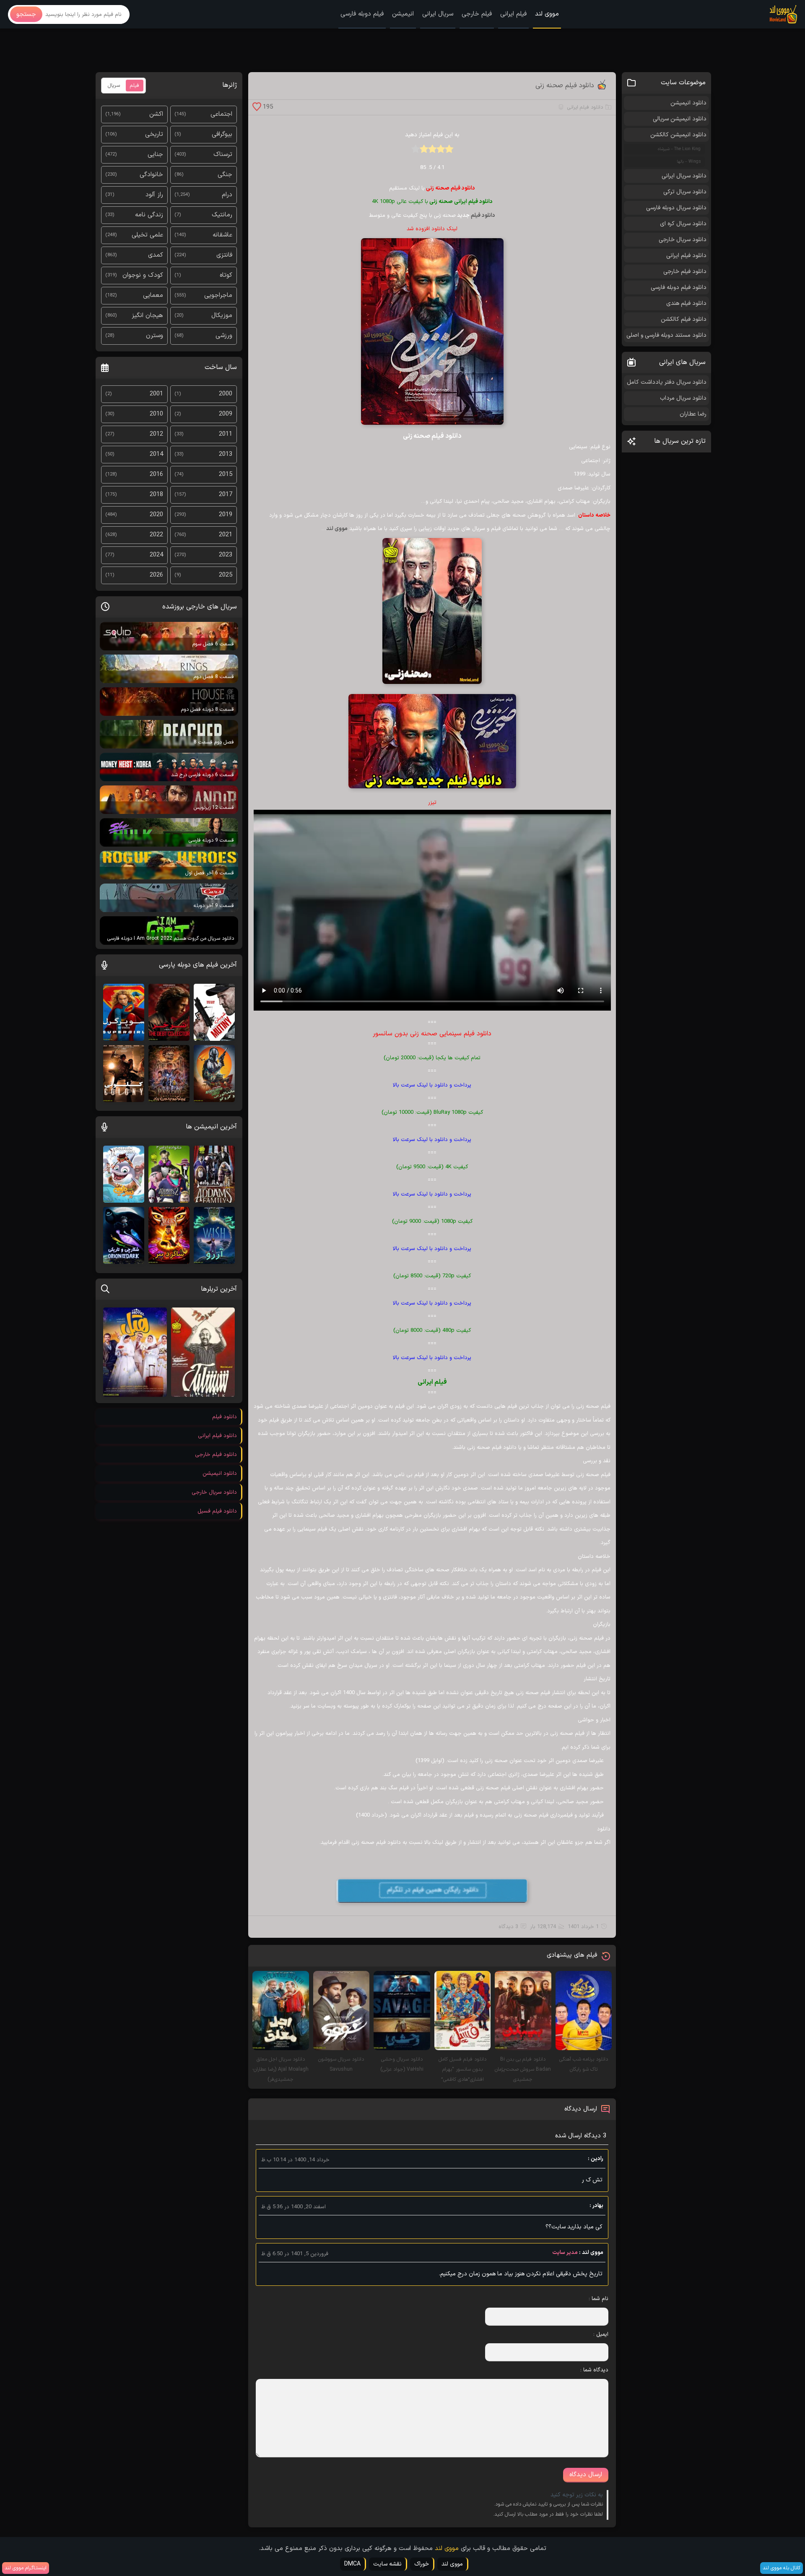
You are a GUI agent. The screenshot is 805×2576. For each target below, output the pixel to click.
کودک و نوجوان (143, 275)
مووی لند (547, 14)
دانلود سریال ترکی (685, 192)
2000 (226, 394)
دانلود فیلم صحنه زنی (565, 86)
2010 (156, 414)
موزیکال (222, 316)
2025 (226, 575)
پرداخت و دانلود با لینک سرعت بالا (432, 1085)
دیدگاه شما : (594, 2370)
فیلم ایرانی (513, 14)
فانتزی (224, 255)
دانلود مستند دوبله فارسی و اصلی (666, 335)
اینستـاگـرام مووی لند (26, 2568)
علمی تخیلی (147, 235)
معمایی (153, 295)
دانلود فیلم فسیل (217, 1511)
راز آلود (154, 195)
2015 (226, 474)
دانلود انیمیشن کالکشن (678, 135)
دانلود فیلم (483, 216)
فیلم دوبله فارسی (362, 14)
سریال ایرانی (438, 14)
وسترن (155, 336)
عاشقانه (222, 235)
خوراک (422, 2564)
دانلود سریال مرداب (683, 398)
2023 (226, 555)
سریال (114, 86)
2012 (156, 434)
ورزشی (224, 336)
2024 (156, 555)
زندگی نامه (149, 215)
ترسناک (223, 155)
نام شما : (599, 2299)
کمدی (156, 255)
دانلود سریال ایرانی (684, 176)
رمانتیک (222, 215)
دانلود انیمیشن (688, 103)
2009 (226, 414)
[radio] (449, 152)
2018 (156, 495)
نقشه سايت (387, 2564)
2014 (156, 454)
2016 (156, 474)
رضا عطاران (693, 414)
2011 (226, 434)
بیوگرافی (222, 134)
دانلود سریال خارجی (683, 240)
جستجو (26, 14)
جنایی (155, 155)
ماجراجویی (218, 295)
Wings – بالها (689, 162)
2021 (226, 535)
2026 (156, 575)
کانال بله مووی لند (782, 2568)
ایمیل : (601, 2334)
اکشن (156, 114)
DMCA (352, 2564)
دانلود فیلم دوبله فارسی (679, 287)
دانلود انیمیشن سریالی (680, 119)
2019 (226, 515)
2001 (156, 394)
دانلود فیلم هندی (686, 303)
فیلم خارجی (477, 14)
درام (227, 195)
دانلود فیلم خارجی (685, 272)
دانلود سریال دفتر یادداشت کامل (667, 382)
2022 (156, 535)
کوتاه (226, 275)
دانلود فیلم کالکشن (684, 319)
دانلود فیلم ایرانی (585, 107)
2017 (226, 495)
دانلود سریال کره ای (683, 224)
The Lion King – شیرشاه (679, 149)
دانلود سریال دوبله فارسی (676, 208)
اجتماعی (221, 114)
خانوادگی (151, 175)
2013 (226, 454)
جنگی (225, 175)
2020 (156, 515)
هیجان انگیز (147, 316)
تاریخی (154, 134)
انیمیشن (403, 14)
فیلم (135, 86)
